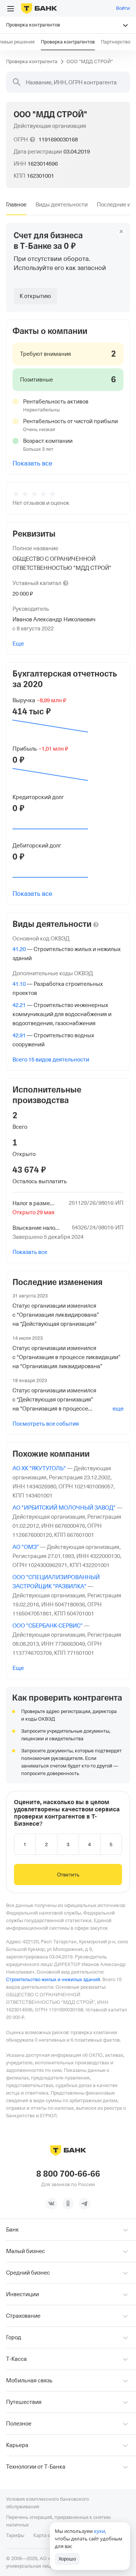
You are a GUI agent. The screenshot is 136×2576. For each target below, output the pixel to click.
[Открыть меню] (11, 9)
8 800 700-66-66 (68, 2174)
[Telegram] (85, 2204)
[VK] (51, 2204)
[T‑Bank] (39, 8)
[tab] (16, 205)
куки (100, 2531)
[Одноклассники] (68, 2204)
